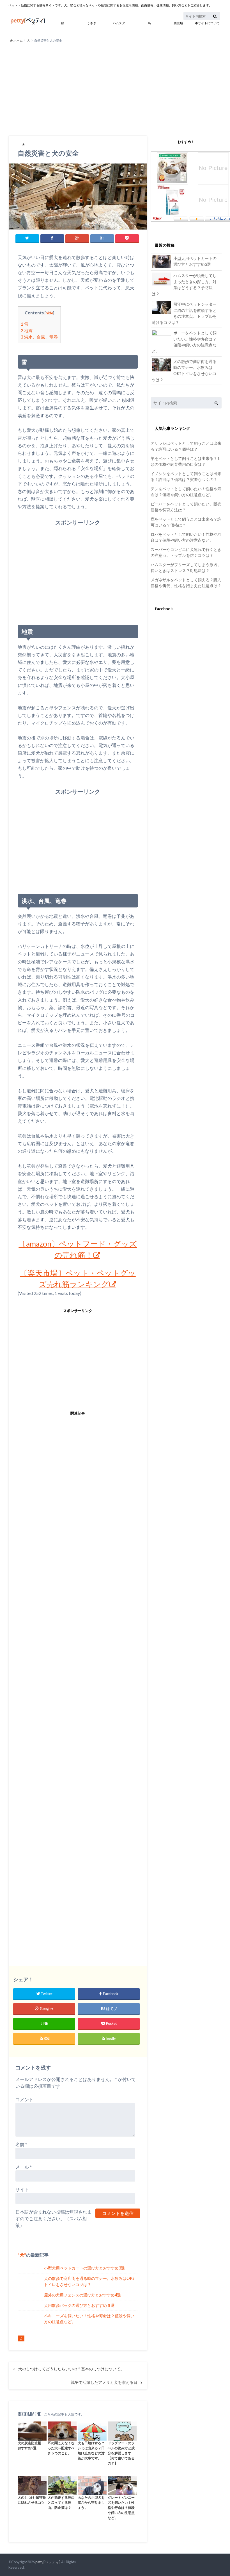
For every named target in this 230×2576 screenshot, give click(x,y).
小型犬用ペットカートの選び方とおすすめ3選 (84, 2268)
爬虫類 (178, 23)
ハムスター (120, 23)
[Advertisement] (115, 89)
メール (24, 2167)
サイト (22, 2189)
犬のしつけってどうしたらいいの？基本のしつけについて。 (71, 2369)
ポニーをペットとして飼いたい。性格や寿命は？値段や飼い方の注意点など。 (184, 342)
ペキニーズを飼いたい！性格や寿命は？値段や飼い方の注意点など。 (89, 2319)
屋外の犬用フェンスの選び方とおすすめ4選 (82, 2295)
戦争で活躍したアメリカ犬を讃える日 (104, 2382)
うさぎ (92, 23)
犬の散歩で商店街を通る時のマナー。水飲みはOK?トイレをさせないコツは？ (89, 2281)
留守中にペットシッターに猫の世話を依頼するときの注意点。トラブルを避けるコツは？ (184, 313)
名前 (21, 2144)
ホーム (18, 40)
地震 (27, 330)
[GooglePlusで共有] (77, 238)
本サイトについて (207, 23)
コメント (24, 2099)
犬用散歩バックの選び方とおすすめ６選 (79, 2305)
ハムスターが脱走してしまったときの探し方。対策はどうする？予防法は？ (184, 285)
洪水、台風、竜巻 (39, 337)
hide (49, 313)
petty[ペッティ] (48, 2562)
